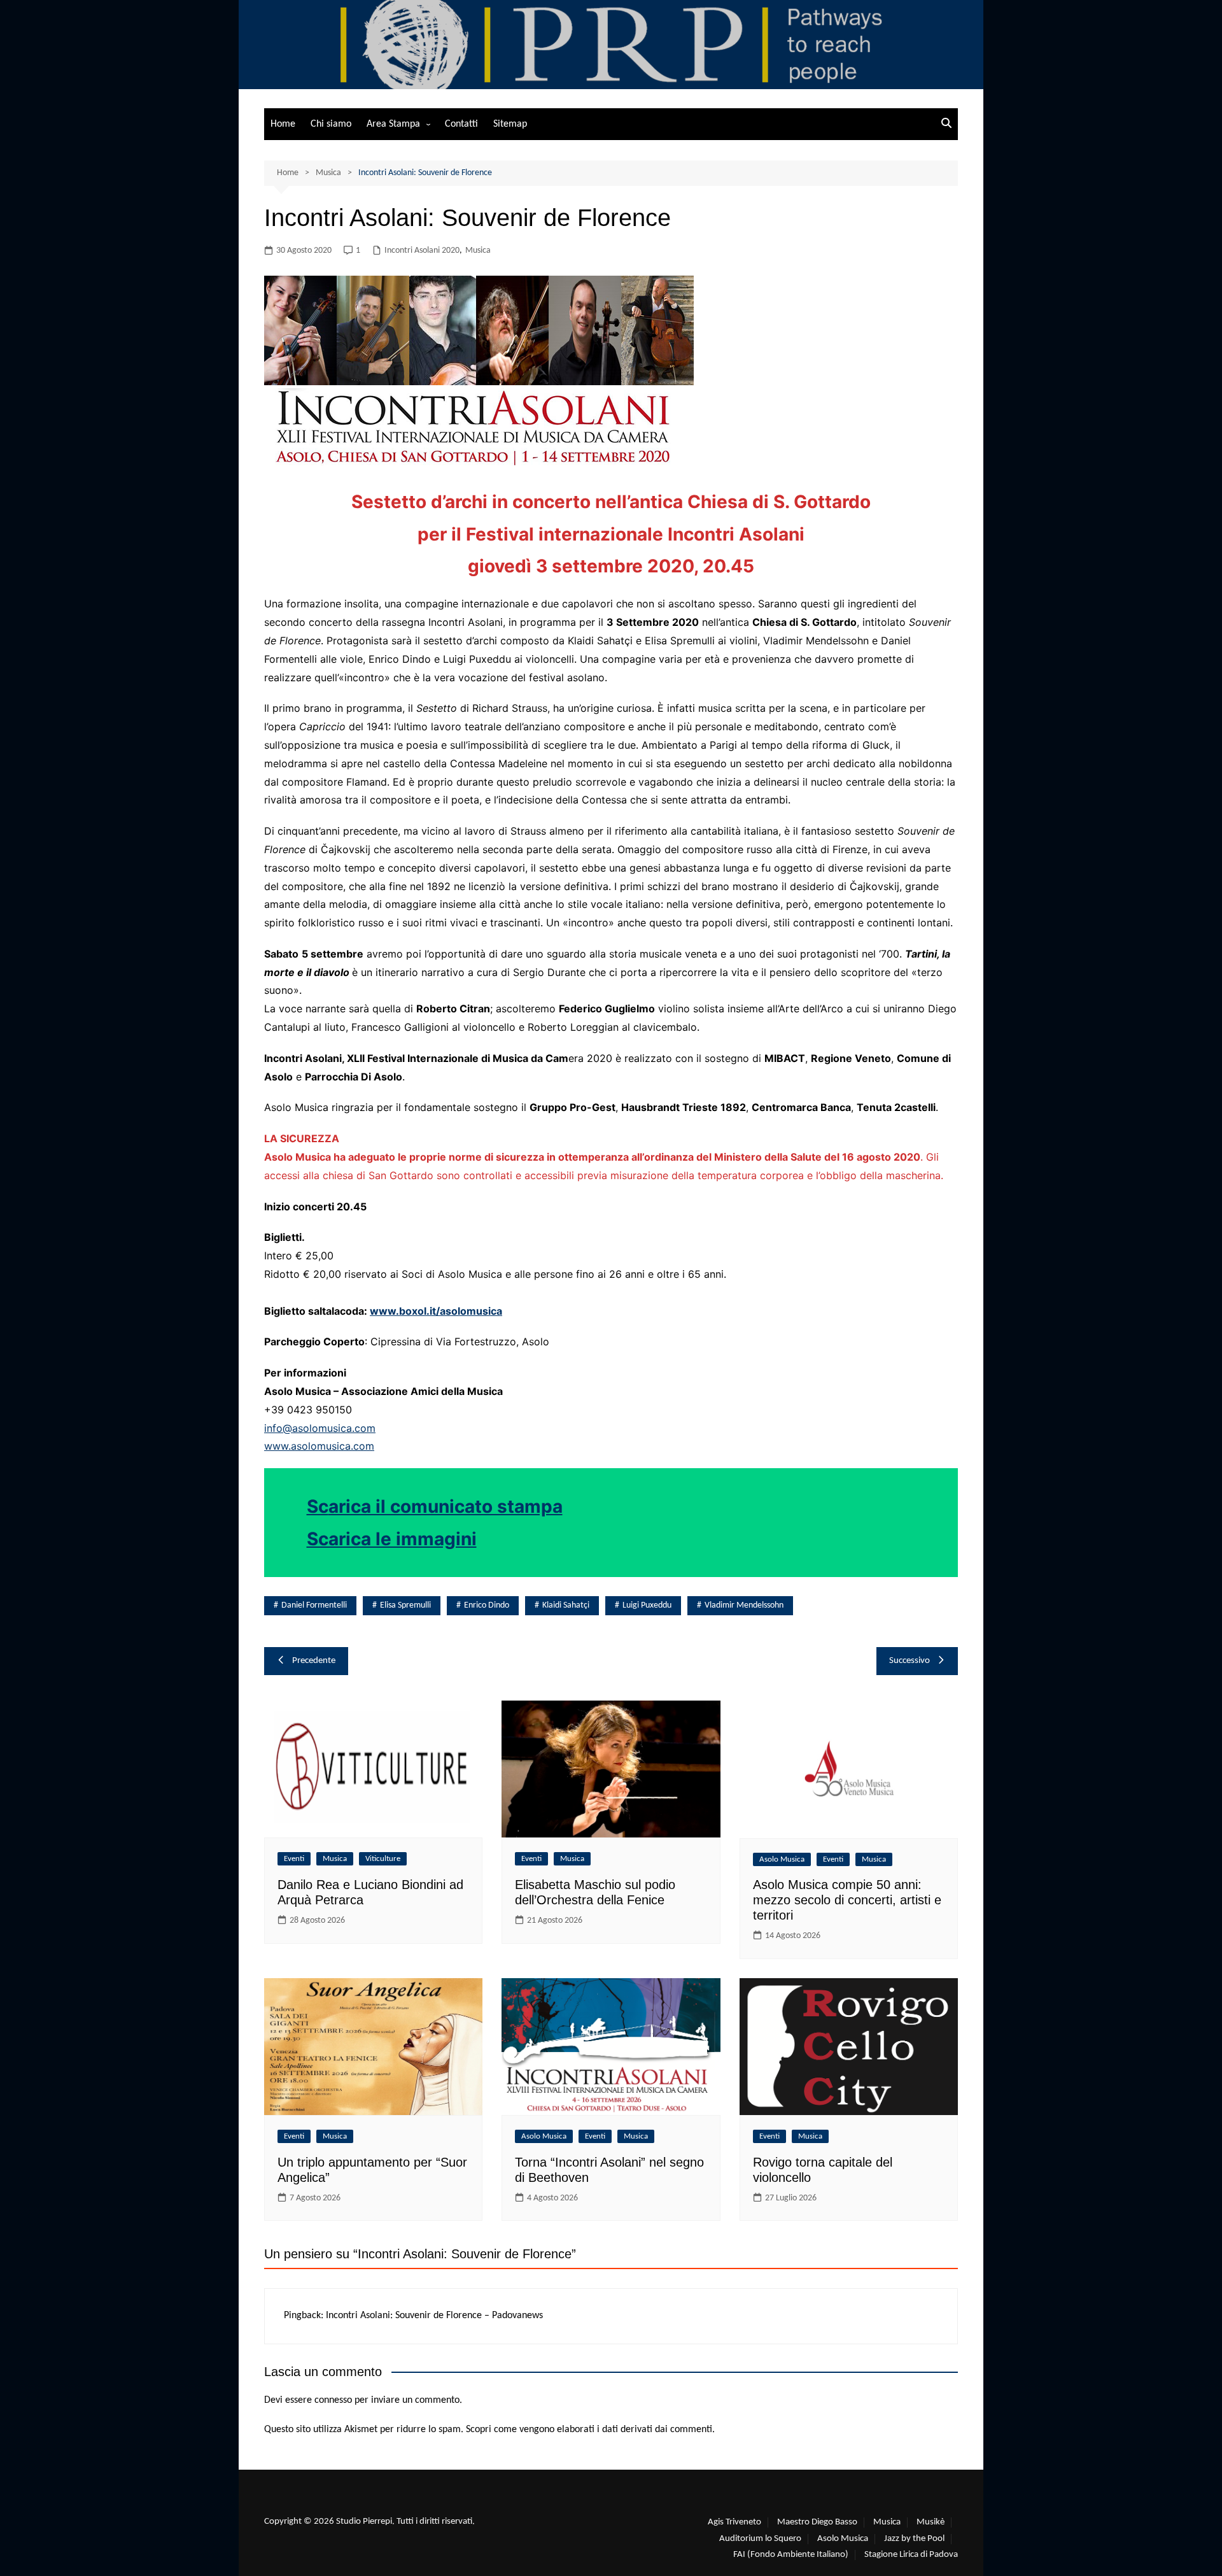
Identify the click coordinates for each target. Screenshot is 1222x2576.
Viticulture (383, 1859)
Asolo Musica (782, 1859)
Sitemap (510, 124)
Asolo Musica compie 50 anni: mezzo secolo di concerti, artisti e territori (847, 1900)
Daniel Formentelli (314, 1605)
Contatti (461, 124)
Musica (478, 251)
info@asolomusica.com (320, 1428)
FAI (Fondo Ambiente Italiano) (791, 2555)
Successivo (909, 1661)
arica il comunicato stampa (446, 1506)
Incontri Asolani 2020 (422, 251)
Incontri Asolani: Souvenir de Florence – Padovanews (434, 2316)
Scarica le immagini (392, 1539)
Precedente (314, 1661)
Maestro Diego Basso (817, 2522)
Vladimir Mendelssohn (744, 1605)
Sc (318, 1506)
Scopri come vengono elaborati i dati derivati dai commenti (589, 2430)
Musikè (931, 2522)
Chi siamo (331, 124)
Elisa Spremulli (405, 1605)
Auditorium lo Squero (760, 2539)
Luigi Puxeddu (647, 1605)
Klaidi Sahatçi (566, 1605)
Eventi (294, 1859)
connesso (333, 2400)
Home (283, 124)
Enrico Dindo (487, 1605)
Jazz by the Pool (914, 2539)
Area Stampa (393, 124)
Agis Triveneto (734, 2522)
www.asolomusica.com (319, 1446)
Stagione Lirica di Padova (911, 2555)
